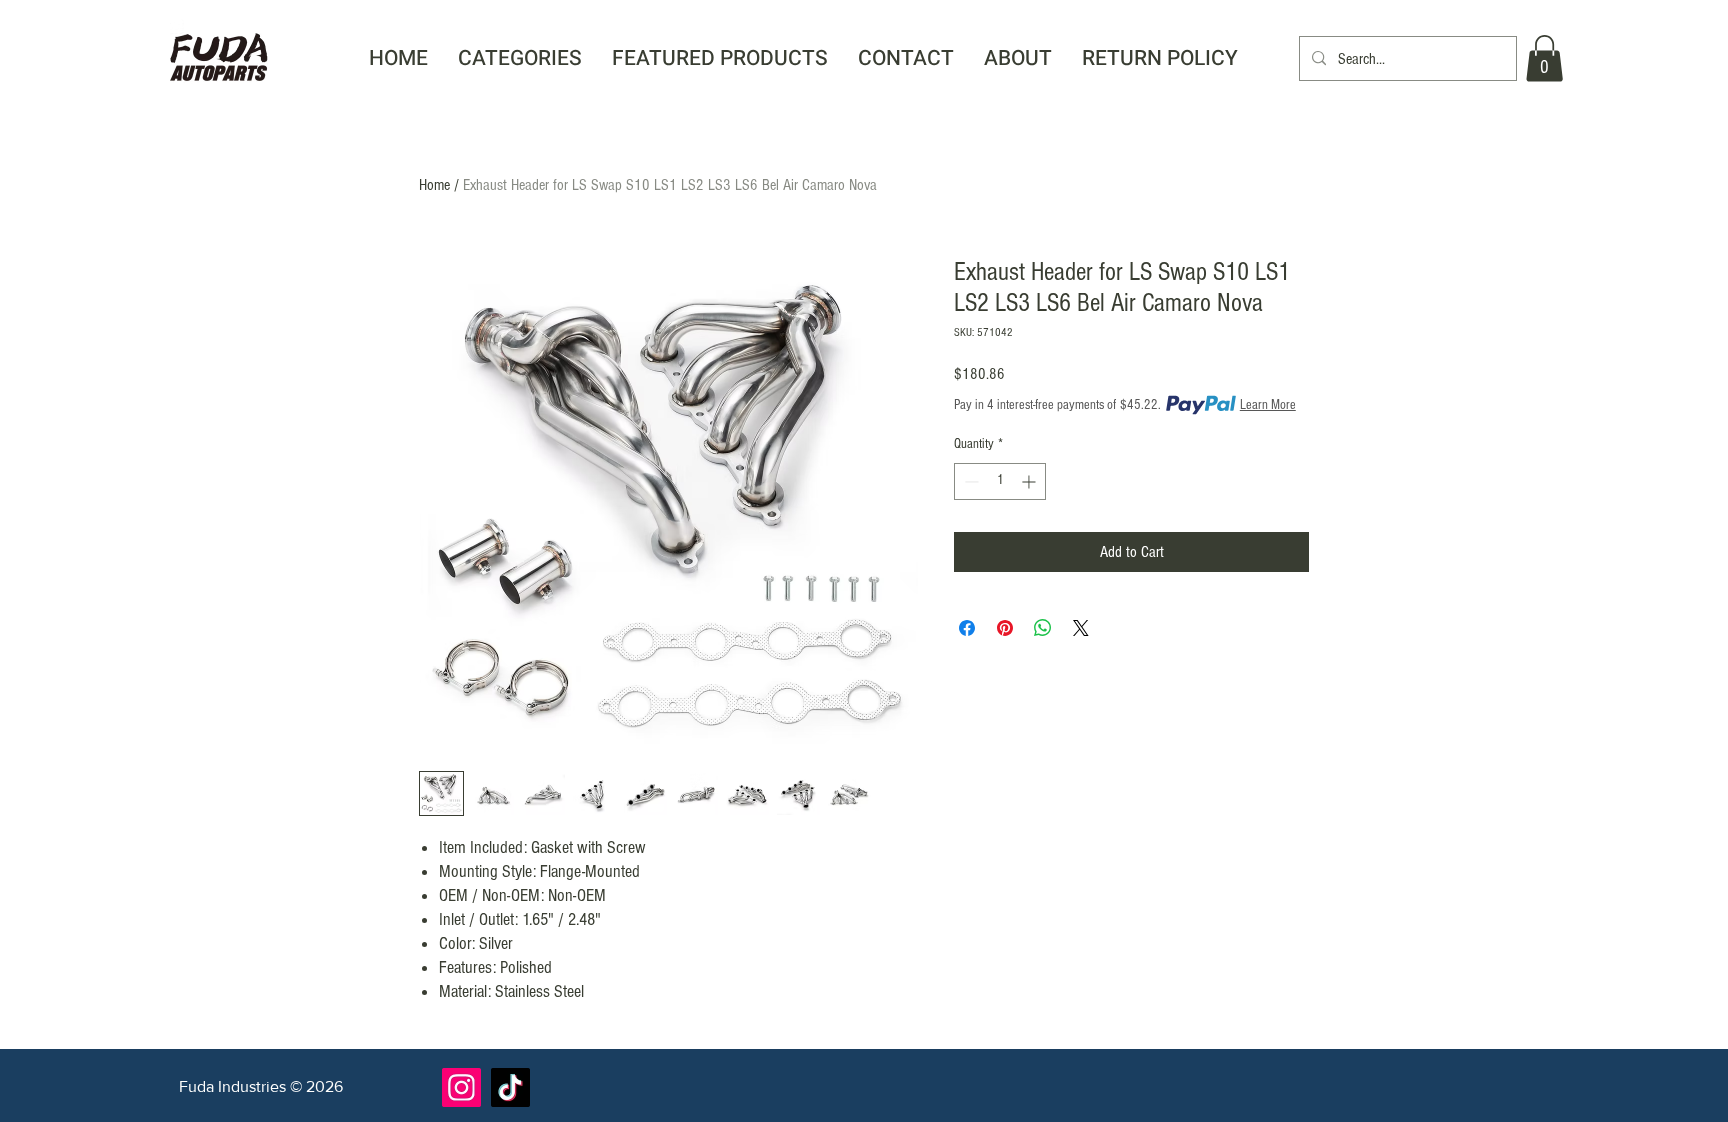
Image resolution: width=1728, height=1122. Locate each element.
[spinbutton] (1000, 481)
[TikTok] (510, 1087)
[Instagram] (461, 1087)
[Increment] (1030, 481)
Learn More (1268, 405)
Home (434, 185)
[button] (520, 58)
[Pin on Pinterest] (1005, 628)
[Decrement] (969, 481)
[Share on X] (1081, 628)
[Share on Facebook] (967, 628)
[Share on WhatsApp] (1043, 628)
